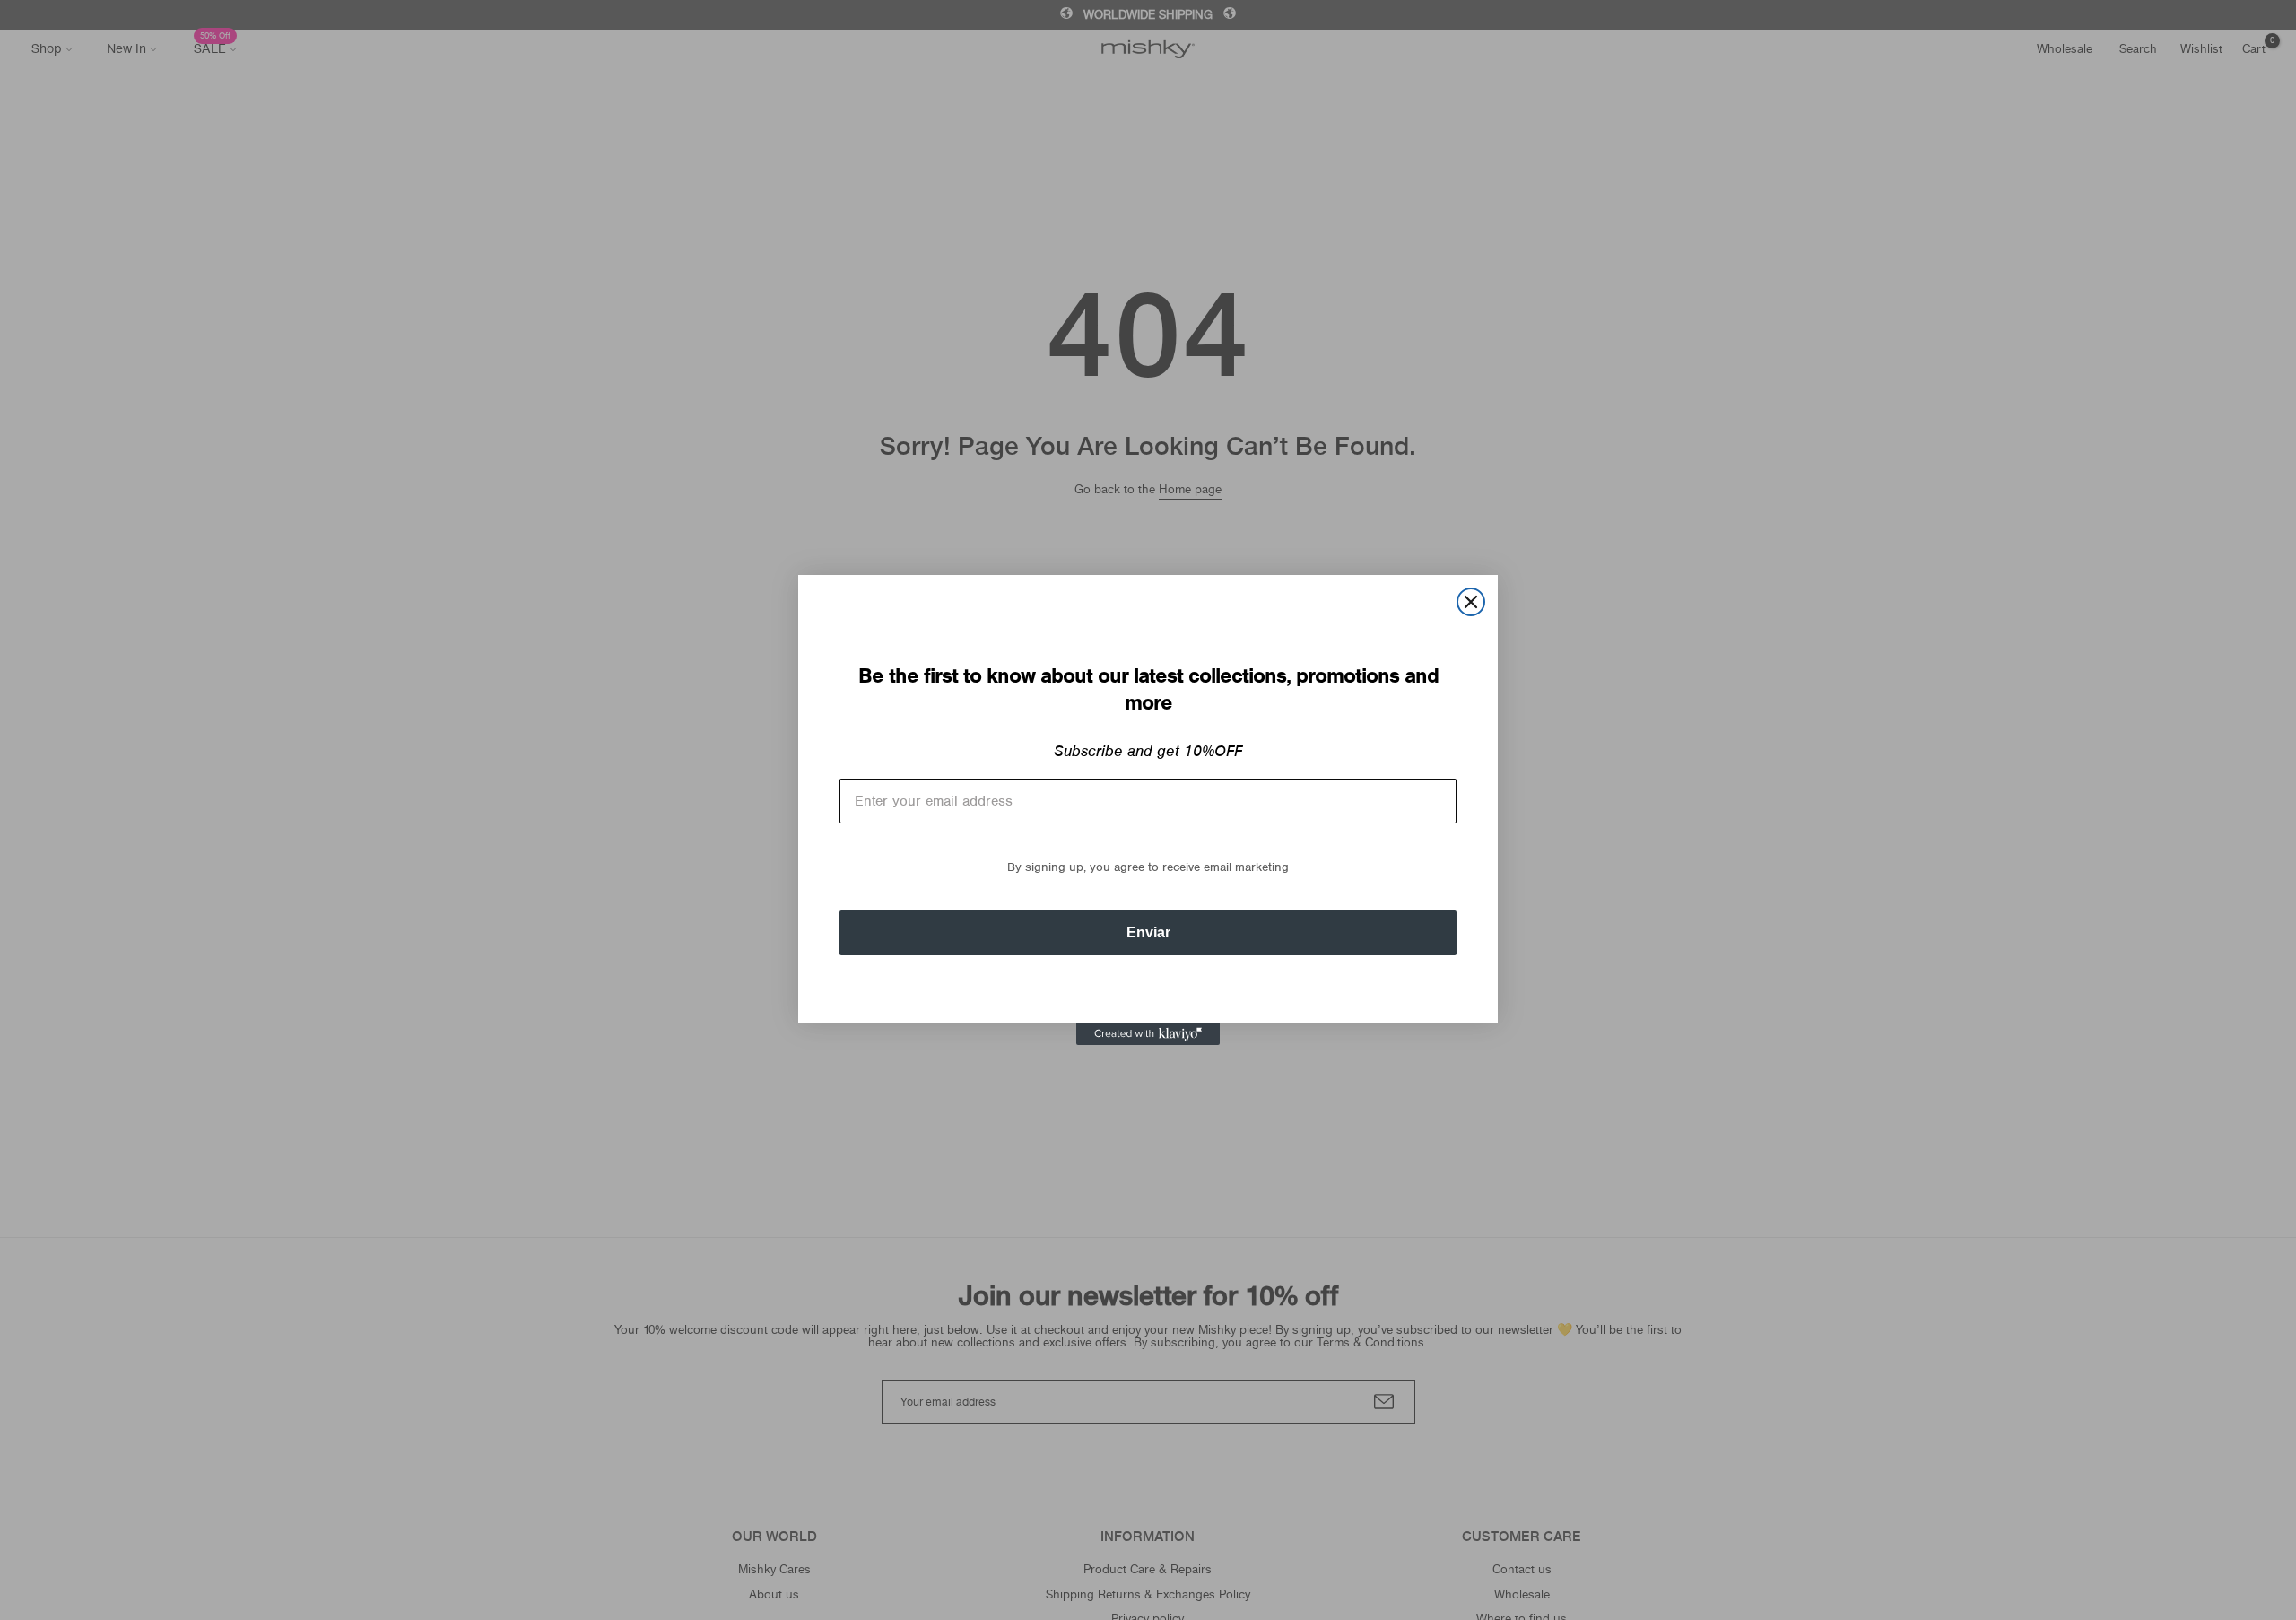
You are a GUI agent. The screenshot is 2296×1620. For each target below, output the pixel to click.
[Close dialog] (1471, 602)
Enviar (1148, 932)
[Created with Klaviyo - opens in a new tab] (1148, 1034)
